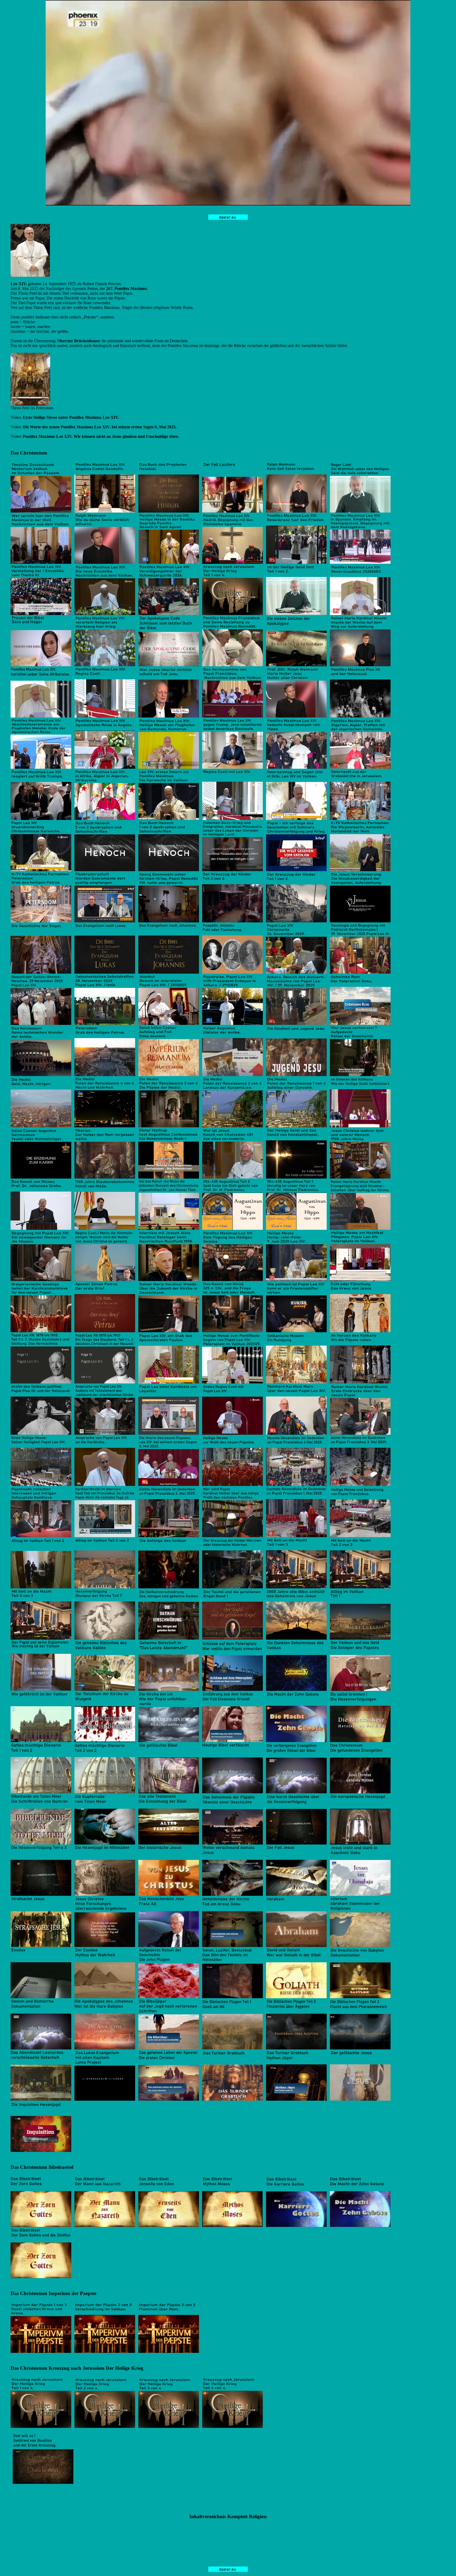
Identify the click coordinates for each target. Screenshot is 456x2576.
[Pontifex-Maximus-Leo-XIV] (30, 275)
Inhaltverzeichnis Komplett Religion (228, 2516)
